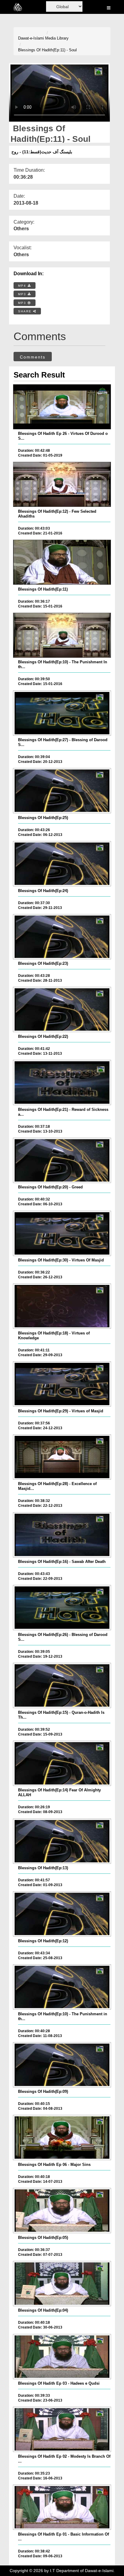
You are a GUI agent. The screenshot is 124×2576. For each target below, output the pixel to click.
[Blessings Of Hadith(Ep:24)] (62, 864)
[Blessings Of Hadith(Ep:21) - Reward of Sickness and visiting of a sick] (62, 1082)
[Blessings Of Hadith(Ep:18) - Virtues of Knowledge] (62, 1306)
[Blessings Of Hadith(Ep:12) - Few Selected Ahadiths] (62, 484)
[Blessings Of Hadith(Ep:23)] (62, 937)
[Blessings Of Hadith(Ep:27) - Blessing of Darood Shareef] (62, 713)
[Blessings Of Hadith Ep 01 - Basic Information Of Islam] (62, 2507)
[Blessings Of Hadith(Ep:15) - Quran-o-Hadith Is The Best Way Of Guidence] (62, 1685)
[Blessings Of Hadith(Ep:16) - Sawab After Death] (62, 1535)
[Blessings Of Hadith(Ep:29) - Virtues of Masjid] (62, 1384)
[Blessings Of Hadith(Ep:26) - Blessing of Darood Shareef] (62, 1608)
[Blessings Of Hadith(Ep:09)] (62, 2065)
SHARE (26, 311)
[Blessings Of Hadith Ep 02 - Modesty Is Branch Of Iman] (62, 2429)
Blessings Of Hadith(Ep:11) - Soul (47, 50)
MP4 (23, 286)
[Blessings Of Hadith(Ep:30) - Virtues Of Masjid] (62, 1233)
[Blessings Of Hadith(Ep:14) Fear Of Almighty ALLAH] (62, 1763)
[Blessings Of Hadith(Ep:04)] (62, 2284)
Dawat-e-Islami (31, 38)
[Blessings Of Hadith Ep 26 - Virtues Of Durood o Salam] (62, 407)
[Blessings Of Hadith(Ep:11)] (62, 562)
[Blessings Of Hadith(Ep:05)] (62, 2211)
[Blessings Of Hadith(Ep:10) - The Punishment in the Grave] (62, 1987)
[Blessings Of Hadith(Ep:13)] (62, 1841)
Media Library (57, 38)
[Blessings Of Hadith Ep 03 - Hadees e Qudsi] (62, 2357)
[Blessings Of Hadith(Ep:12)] (62, 1914)
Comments (33, 357)
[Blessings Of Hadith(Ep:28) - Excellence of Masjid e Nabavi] (62, 1457)
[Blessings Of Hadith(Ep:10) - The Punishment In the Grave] (62, 635)
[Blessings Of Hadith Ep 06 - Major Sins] (62, 2138)
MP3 (23, 294)
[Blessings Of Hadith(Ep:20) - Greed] (62, 1160)
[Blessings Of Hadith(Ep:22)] (62, 1009)
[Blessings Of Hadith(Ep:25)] (62, 791)
